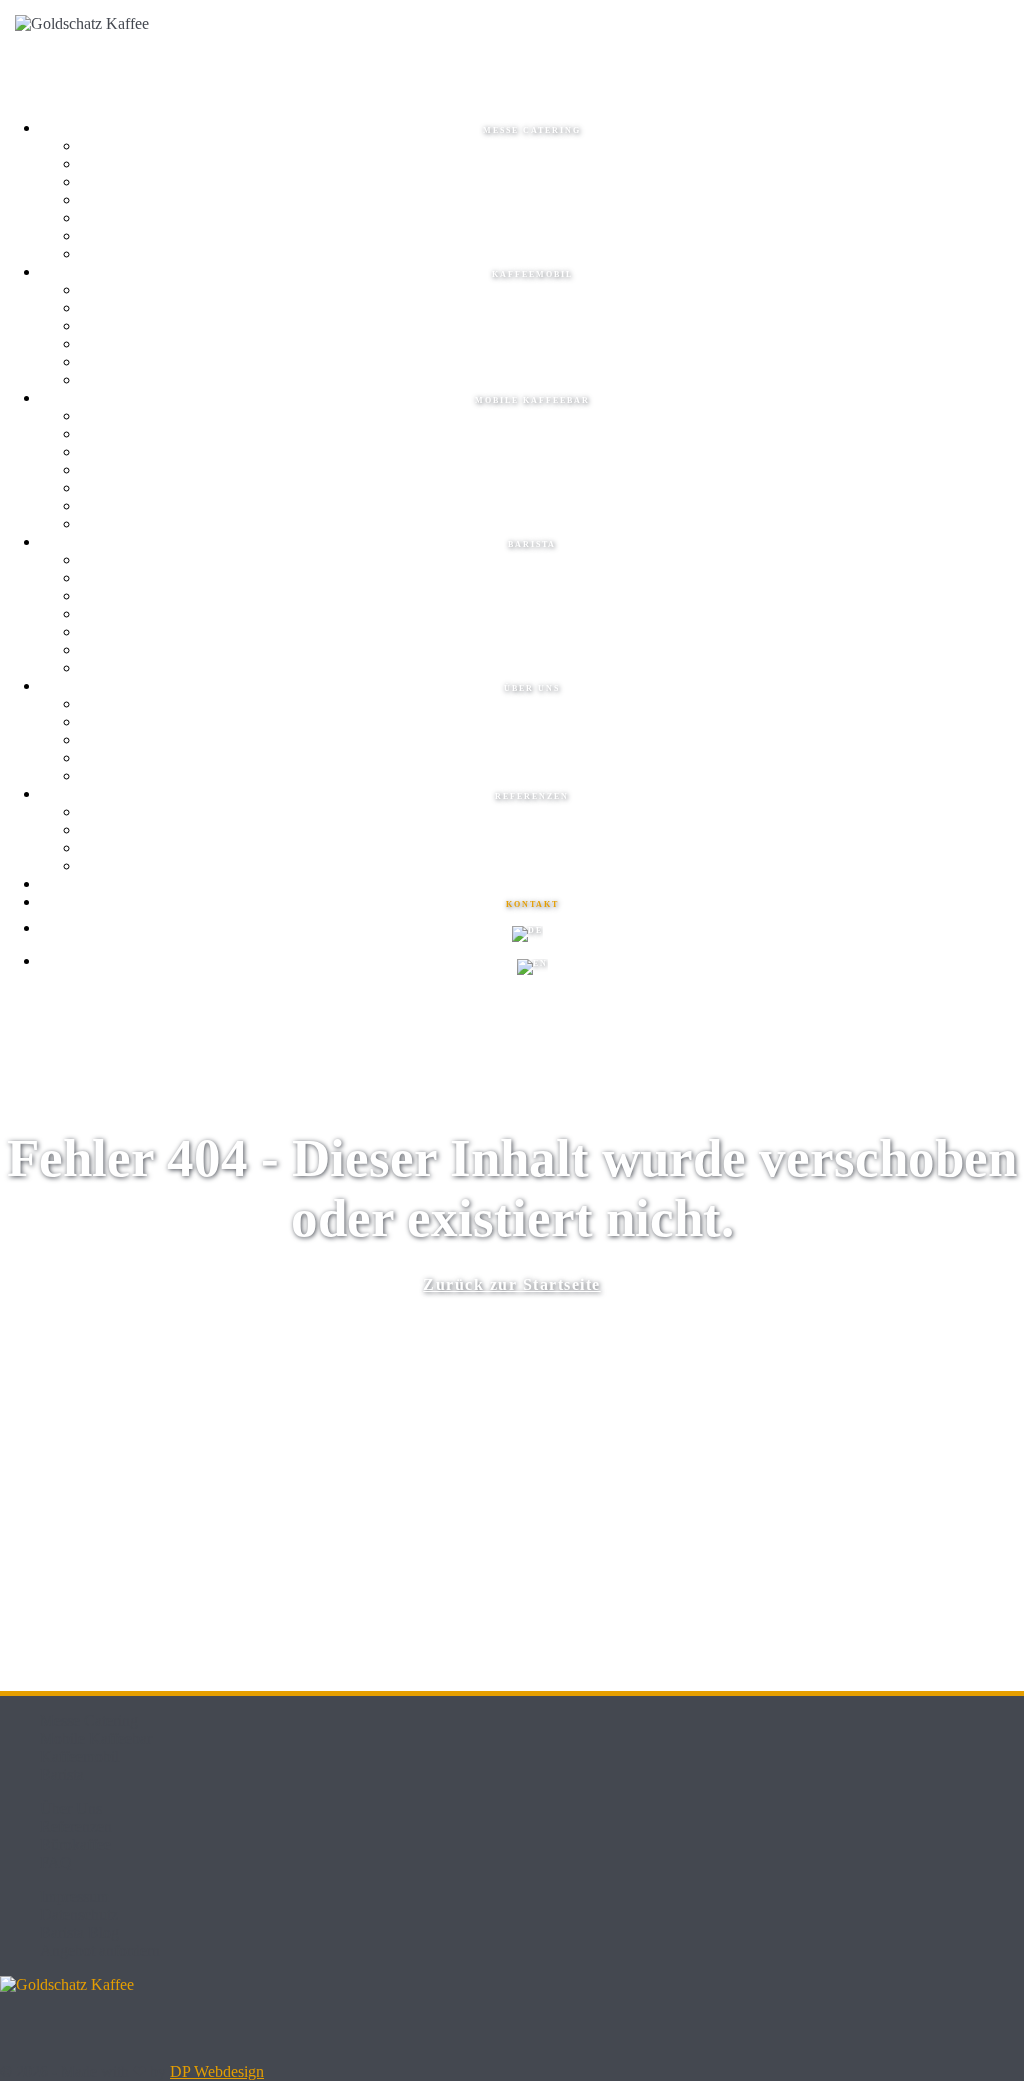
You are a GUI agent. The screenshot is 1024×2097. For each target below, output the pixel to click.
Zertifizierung (552, 651)
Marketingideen (552, 201)
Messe (552, 579)
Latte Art (552, 615)
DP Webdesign (217, 2071)
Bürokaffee (75, 1844)
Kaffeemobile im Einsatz (552, 345)
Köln (552, 219)
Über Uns (71, 1808)
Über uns (532, 688)
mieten (552, 417)
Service (552, 561)
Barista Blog (79, 1932)
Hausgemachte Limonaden (552, 183)
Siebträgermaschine (552, 471)
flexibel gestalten (552, 435)
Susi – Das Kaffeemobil (552, 327)
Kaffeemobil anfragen (552, 381)
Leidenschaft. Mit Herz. (552, 759)
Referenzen (532, 796)
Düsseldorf (552, 237)
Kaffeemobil (532, 274)
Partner (552, 867)
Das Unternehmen (552, 705)
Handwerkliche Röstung (552, 741)
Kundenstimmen (552, 831)
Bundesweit (552, 255)
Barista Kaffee (552, 669)
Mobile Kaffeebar (532, 400)
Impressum (74, 1896)
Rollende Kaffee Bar (552, 453)
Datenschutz (79, 1914)
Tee (552, 165)
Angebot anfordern (100, 1950)
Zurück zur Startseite (512, 1284)
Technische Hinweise (552, 363)
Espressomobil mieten (552, 309)
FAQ (56, 1862)
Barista (532, 544)
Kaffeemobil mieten (552, 291)
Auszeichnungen (552, 849)
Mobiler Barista (552, 633)
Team (552, 597)
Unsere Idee (552, 723)
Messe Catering (532, 130)
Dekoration (552, 525)
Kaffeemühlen (552, 489)
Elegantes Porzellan (552, 507)
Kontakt (552, 777)
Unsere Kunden (552, 813)
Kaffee (552, 147)
